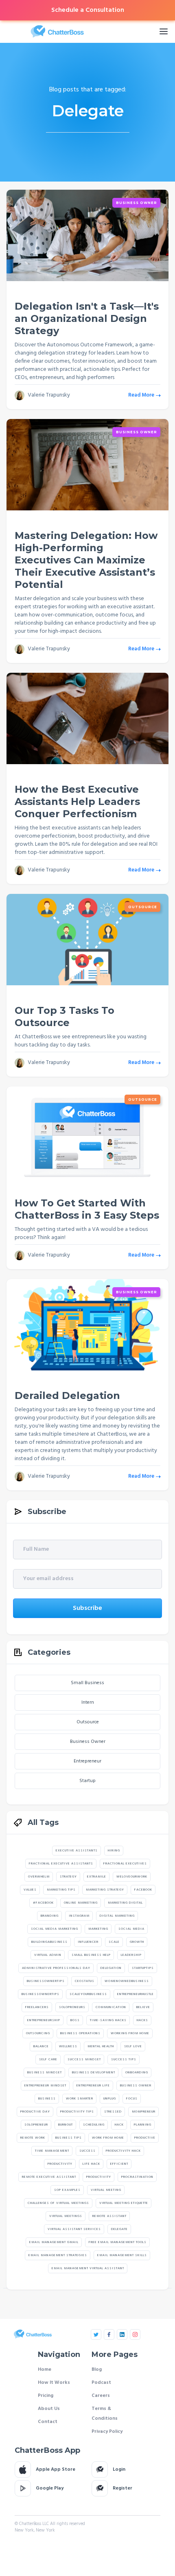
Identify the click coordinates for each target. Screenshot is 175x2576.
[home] (76, 31)
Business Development (94, 2073)
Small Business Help (91, 1955)
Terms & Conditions (105, 2414)
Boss (75, 2020)
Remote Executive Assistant (49, 2177)
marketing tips (61, 1890)
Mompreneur (144, 2112)
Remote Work (33, 2138)
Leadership (131, 1955)
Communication (111, 2007)
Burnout (66, 2125)
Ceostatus (85, 1981)
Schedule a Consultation (88, 10)
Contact (48, 2422)
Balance (41, 2046)
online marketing (81, 1903)
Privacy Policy (107, 2432)
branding (50, 1916)
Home (45, 2370)
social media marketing (55, 1929)
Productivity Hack (123, 2151)
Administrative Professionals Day (56, 1968)
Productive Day (35, 2112)
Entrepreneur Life (93, 2086)
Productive (145, 2138)
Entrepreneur (87, 1761)
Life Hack (91, 2164)
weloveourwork (132, 1877)
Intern (88, 1703)
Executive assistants (77, 1851)
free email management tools (118, 2242)
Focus (132, 2099)
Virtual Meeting (106, 2190)
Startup (87, 1781)
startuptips (143, 1968)
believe (143, 2007)
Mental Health (101, 2046)
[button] (164, 31)
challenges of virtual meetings (58, 2203)
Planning (143, 2125)
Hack (119, 2125)
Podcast (101, 2383)
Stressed (113, 2112)
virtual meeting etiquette (124, 2203)
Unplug (110, 2099)
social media (131, 1929)
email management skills (122, 2255)
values (30, 1890)
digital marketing (117, 1916)
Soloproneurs (72, 2007)
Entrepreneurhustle (136, 1994)
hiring (114, 1851)
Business (47, 2099)
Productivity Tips (77, 2112)
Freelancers (37, 2007)
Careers (101, 2396)
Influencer (88, 1942)
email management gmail (54, 2242)
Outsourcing (38, 2033)
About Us (49, 2409)
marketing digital (125, 1903)
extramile (97, 1877)
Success (87, 2151)
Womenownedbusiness (127, 1981)
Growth (137, 1942)
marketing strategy (105, 1890)
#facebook (43, 1903)
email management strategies (58, 2255)
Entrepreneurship (44, 2020)
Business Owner (137, 203)
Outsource (143, 907)
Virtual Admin (48, 1955)
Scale (114, 1942)
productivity (99, 2177)
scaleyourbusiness (88, 1994)
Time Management (52, 2151)
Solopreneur (36, 2125)
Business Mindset (45, 2073)
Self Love (133, 2046)
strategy (68, 1877)
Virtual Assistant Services (74, 2229)
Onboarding (137, 2073)
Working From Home (130, 2033)
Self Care (48, 2059)
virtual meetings (66, 2216)
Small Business (87, 1683)
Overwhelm (39, 1877)
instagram (79, 1916)
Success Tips (124, 2059)
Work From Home (108, 2138)
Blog (97, 2370)
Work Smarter (80, 2099)
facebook (143, 1890)
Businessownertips (46, 1981)
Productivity (60, 2164)
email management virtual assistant (88, 2268)
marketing (98, 1929)
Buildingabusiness (49, 1942)
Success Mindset (84, 2059)
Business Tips (69, 2138)
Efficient (119, 2164)
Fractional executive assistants (61, 1864)
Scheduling (94, 2125)
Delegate (119, 2229)
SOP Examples (67, 2190)
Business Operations (80, 2033)
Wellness (68, 2046)
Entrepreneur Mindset (45, 2086)
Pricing (46, 2396)
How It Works (54, 2383)
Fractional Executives (125, 1864)
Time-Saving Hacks (108, 2020)
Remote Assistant (109, 2216)
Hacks (142, 2020)
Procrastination (137, 2177)
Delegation (111, 1968)
